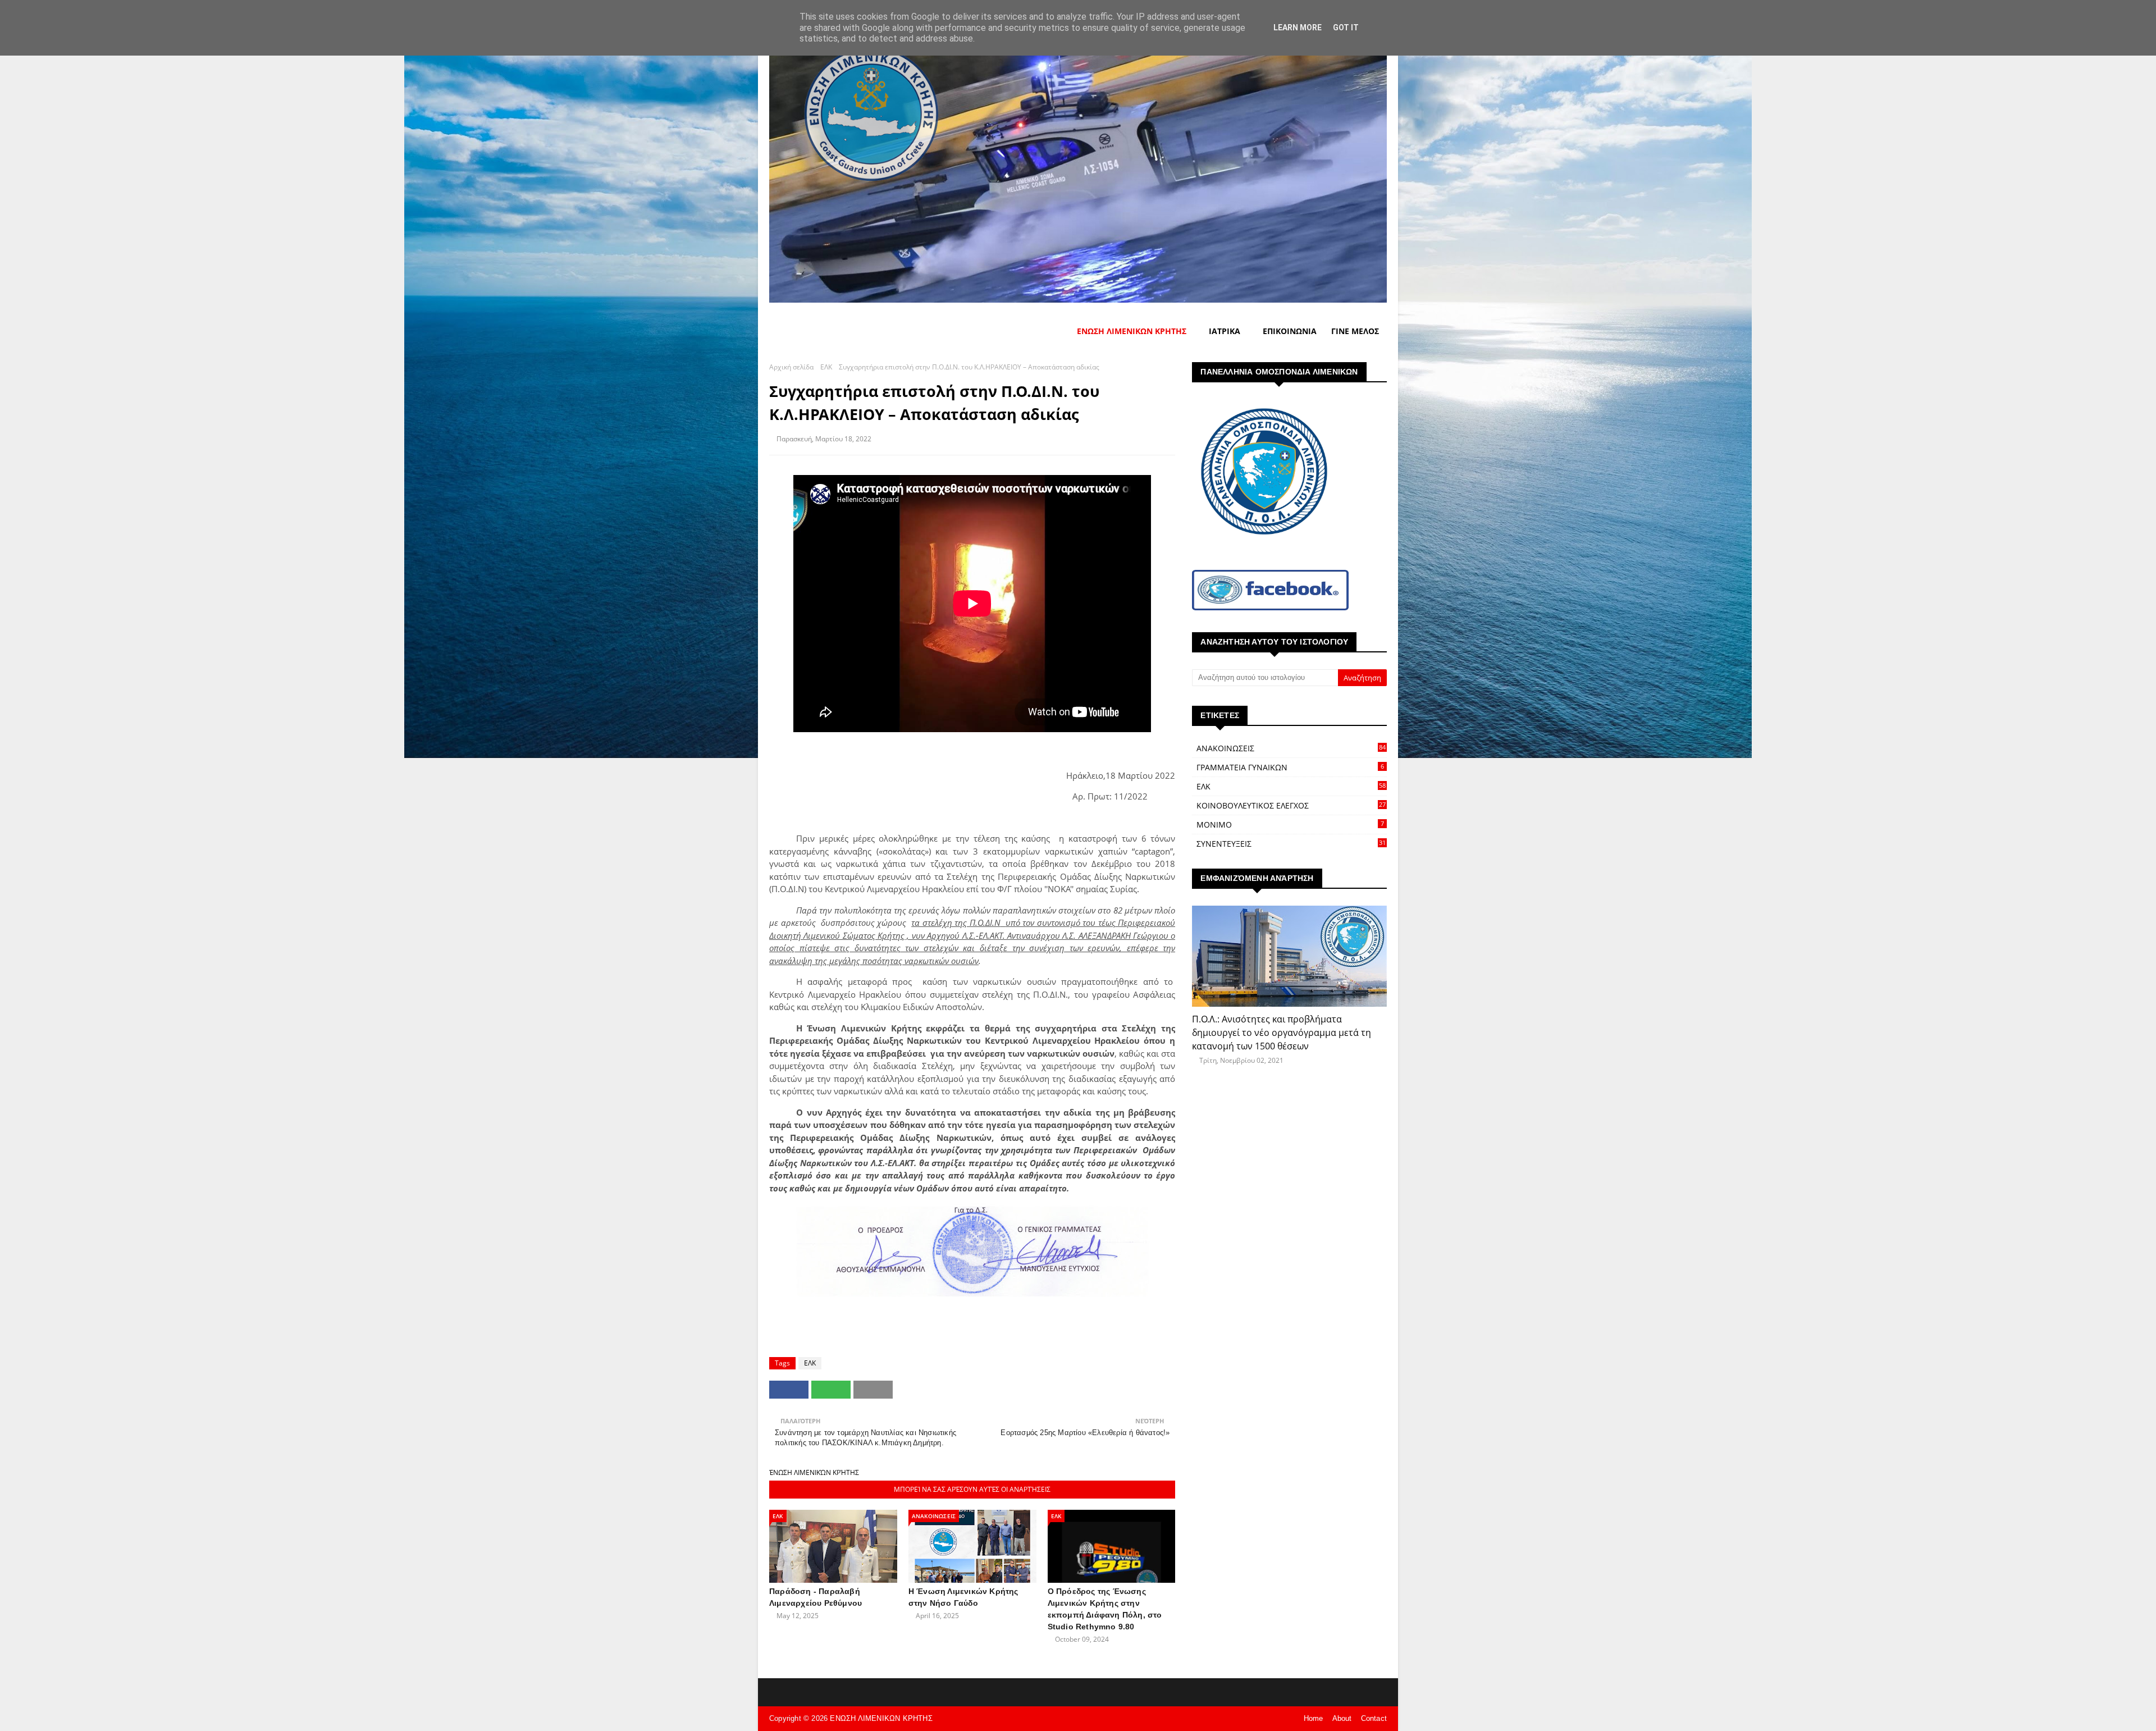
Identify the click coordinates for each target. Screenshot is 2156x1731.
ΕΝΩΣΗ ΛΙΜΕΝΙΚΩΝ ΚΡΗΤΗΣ (881, 1718)
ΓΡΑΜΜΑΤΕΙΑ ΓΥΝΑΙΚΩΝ (1290, 767)
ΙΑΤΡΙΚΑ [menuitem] (1225, 331)
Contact (1374, 1718)
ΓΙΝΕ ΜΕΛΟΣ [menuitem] (1355, 331)
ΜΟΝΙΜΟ (1290, 825)
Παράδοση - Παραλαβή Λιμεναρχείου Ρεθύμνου (816, 1597)
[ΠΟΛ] (1289, 956)
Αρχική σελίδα (791, 367)
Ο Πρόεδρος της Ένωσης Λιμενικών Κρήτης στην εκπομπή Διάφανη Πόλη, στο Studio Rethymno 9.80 (1105, 1609)
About (1342, 1718)
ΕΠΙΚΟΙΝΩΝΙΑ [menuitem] (1290, 331)
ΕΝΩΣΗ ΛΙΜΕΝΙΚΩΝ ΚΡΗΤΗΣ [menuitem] (1132, 331)
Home (1314, 1718)
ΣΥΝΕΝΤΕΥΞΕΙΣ (1291, 844)
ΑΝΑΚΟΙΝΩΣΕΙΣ (1291, 748)
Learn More (1298, 28)
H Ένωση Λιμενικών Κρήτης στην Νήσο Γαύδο (963, 1597)
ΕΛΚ (826, 367)
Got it (1346, 28)
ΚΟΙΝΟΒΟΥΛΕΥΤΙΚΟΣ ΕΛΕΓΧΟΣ (1291, 805)
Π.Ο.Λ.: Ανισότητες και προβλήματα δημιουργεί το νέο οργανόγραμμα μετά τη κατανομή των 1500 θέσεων (1282, 1033)
